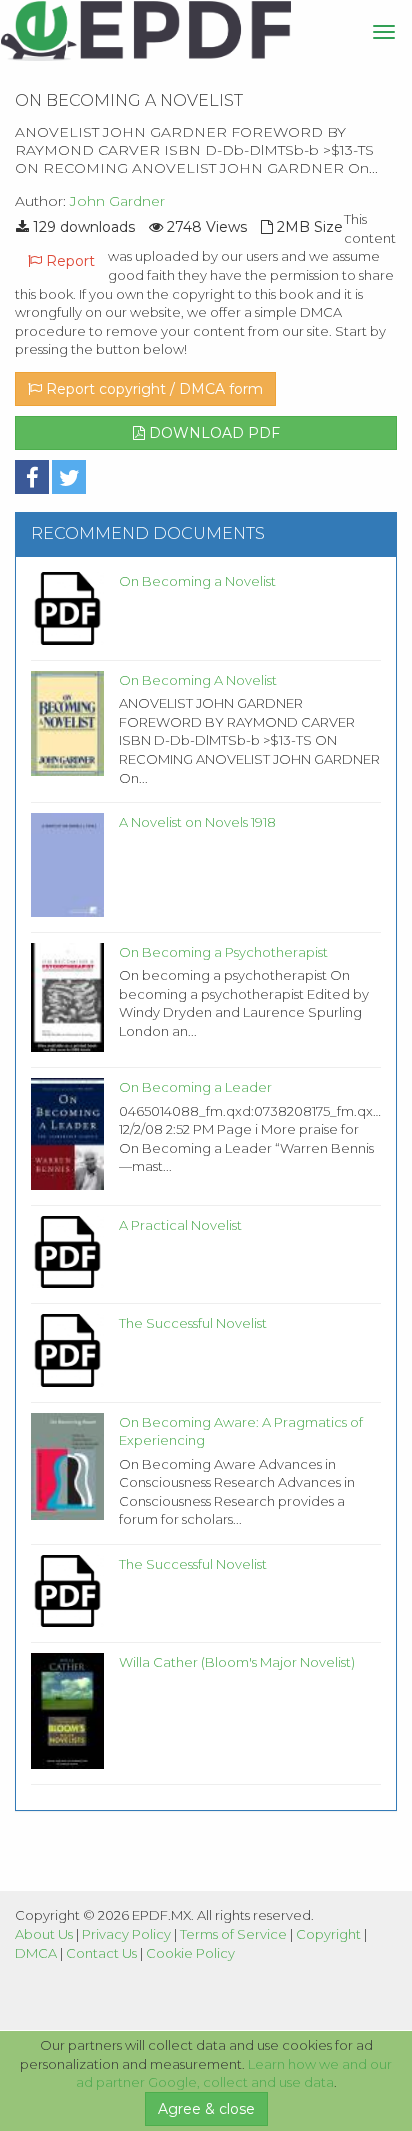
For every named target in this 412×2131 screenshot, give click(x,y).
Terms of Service (233, 1934)
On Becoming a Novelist (197, 581)
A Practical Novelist (180, 1225)
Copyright (328, 1934)
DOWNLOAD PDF (212, 433)
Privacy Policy (126, 1934)
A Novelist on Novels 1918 (197, 822)
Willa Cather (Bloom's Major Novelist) (237, 1662)
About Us (44, 1934)
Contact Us (101, 1953)
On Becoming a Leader (195, 1087)
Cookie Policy (190, 1953)
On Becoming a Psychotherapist (223, 952)
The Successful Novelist (193, 1323)
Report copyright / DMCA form (152, 389)
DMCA (36, 1953)
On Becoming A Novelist (198, 680)
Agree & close (206, 2109)
